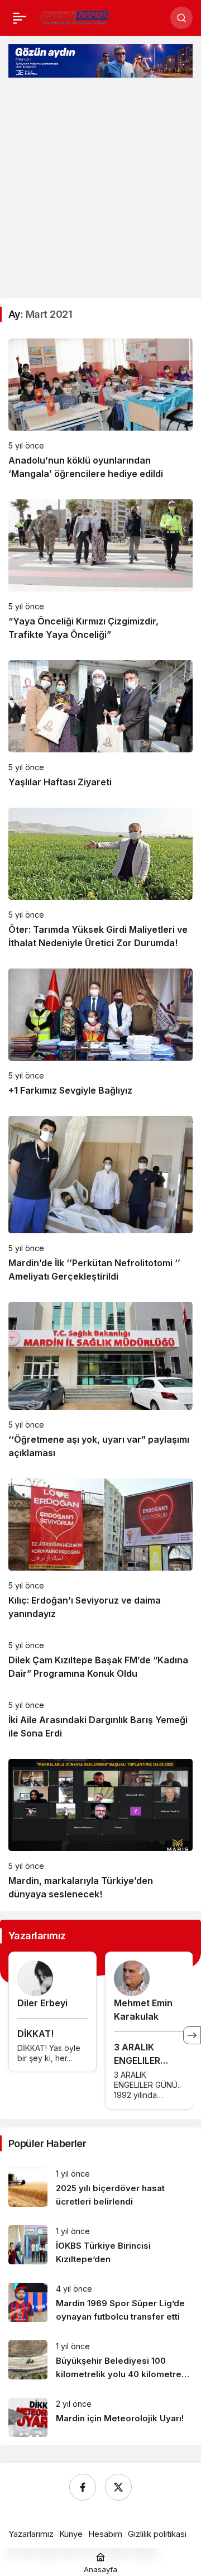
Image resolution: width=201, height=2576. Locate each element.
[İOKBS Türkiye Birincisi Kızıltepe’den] (100, 2246)
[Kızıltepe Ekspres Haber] (75, 17)
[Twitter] (118, 2487)
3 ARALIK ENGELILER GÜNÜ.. (137, 2060)
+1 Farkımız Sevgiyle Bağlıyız (70, 1090)
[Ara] (181, 18)
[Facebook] (83, 2487)
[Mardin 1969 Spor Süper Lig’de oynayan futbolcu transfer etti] (100, 2303)
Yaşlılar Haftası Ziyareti (60, 782)
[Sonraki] (192, 2035)
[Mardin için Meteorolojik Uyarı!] (100, 2417)
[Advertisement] (100, 189)
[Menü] (20, 18)
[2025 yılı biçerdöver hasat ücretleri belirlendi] (100, 2188)
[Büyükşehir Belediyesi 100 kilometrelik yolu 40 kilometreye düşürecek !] (100, 2361)
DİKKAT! (35, 2034)
